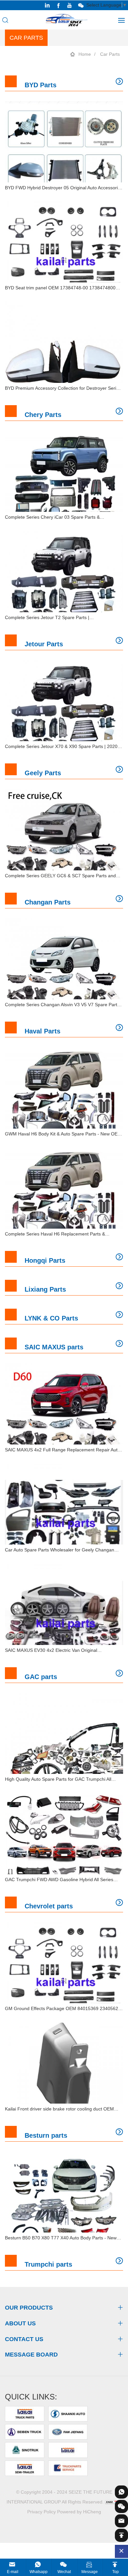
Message (90, 2572)
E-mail (13, 2572)
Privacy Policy (42, 2512)
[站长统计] (113, 2502)
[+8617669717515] (121, 2492)
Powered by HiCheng (79, 2512)
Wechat (64, 2572)
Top (116, 2572)
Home (85, 54)
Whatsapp (39, 2572)
